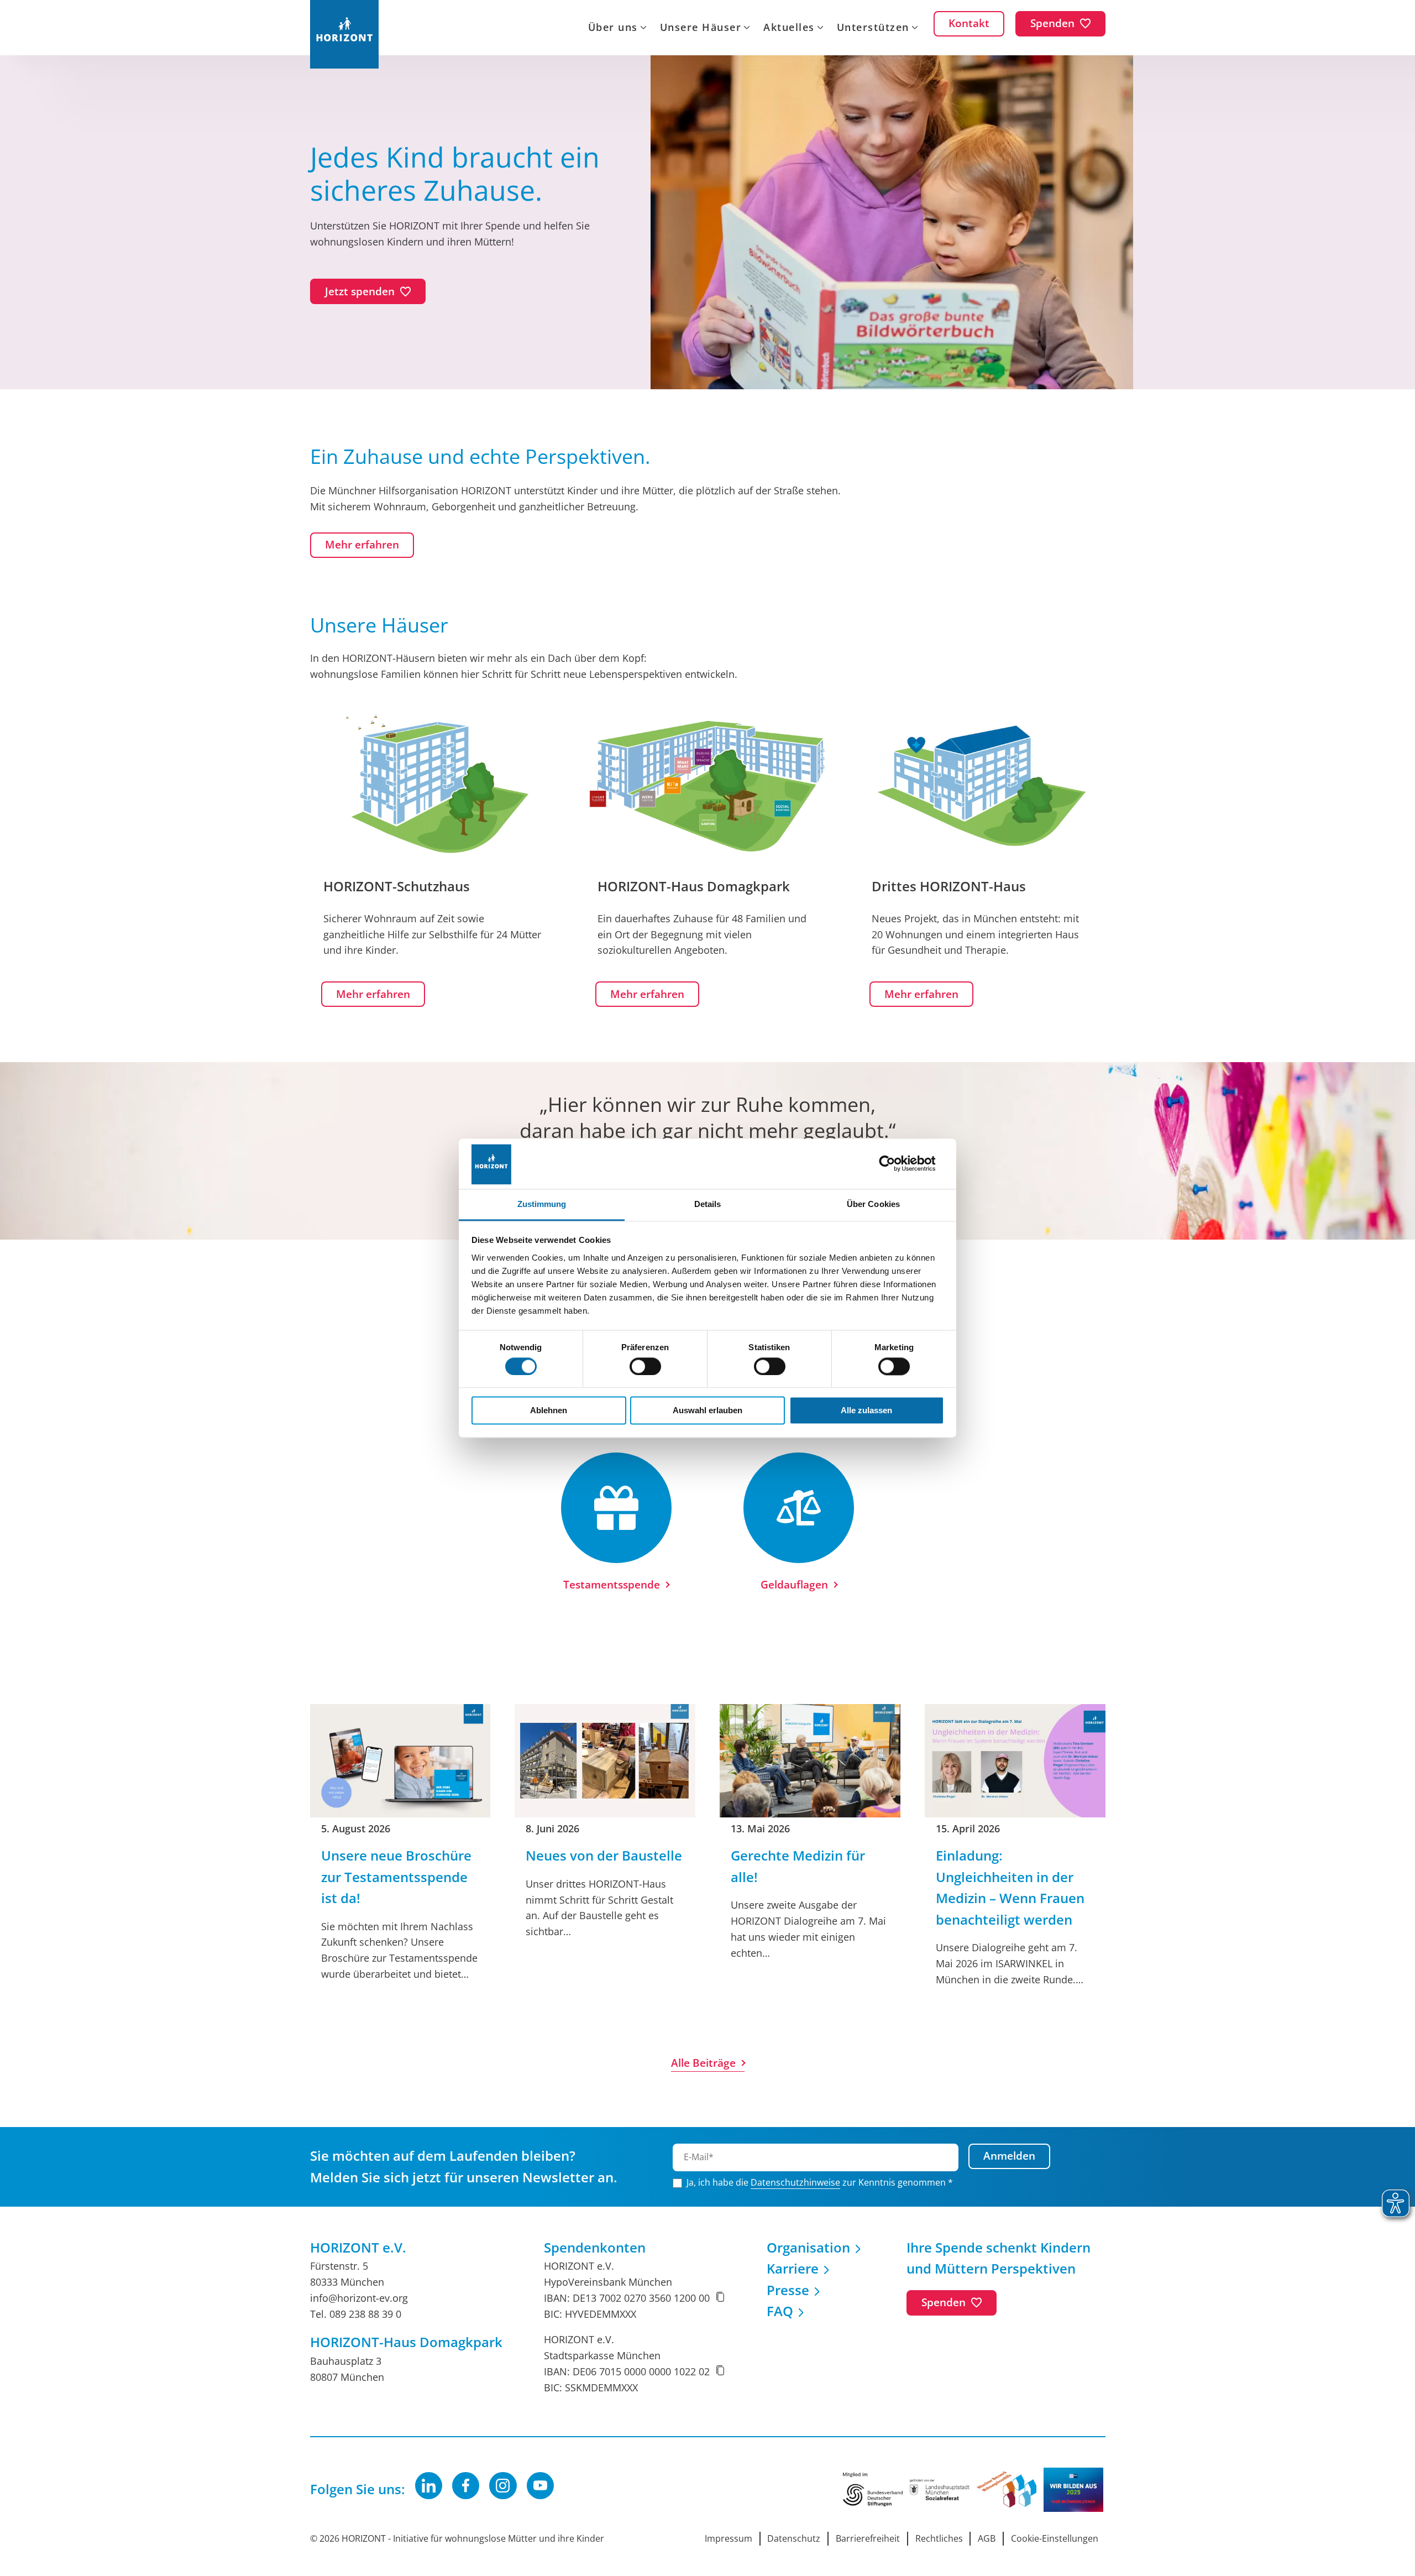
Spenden (944, 2302)
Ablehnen (549, 1411)
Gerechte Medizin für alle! (798, 1866)
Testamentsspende (612, 1585)
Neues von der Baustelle (604, 1855)
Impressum (729, 2538)
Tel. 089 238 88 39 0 (356, 2314)
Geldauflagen (794, 1585)
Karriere (793, 2268)
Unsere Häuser (701, 28)
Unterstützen (873, 28)
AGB (987, 2538)
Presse (788, 2290)
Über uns (613, 28)
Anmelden (1009, 2156)
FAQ (780, 2311)
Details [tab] (708, 1204)
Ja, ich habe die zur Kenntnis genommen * (820, 2182)
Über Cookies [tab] (873, 1204)
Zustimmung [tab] (542, 1204)
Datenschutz (794, 2538)
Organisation (808, 2247)
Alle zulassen (866, 1411)
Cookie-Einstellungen (1055, 2538)
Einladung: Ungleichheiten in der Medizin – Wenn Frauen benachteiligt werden (1010, 1887)
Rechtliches (939, 2538)
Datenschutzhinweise (795, 2182)
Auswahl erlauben (707, 1411)
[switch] (645, 1366)
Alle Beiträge (703, 2063)
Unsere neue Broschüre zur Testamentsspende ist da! (396, 1877)
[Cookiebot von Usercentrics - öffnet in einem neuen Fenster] (896, 1164)
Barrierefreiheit (868, 2538)
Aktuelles (789, 28)
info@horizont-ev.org (359, 2298)
